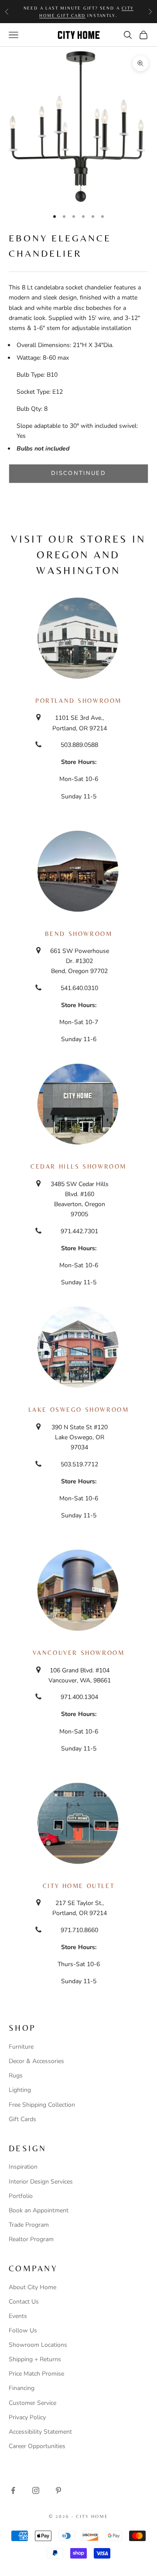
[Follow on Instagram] (36, 2490)
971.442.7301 (79, 1231)
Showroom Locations (38, 2345)
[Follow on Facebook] (13, 2490)
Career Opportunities (37, 2446)
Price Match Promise (36, 2374)
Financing (22, 2388)
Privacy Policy (27, 2417)
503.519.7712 (79, 1464)
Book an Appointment (39, 2210)
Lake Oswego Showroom (79, 1410)
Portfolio (21, 2196)
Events (18, 2316)
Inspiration (23, 2167)
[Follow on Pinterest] (58, 2490)
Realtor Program (31, 2239)
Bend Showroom (79, 934)
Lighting (20, 2090)
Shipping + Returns (35, 2359)
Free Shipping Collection (42, 2105)
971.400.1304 (79, 1697)
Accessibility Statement (40, 2432)
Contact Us (24, 2302)
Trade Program (29, 2225)
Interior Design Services (41, 2182)
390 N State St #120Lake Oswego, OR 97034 (80, 1437)
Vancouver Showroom (79, 1653)
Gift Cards (22, 2119)
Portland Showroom (78, 701)
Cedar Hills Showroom (78, 1166)
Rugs (16, 2076)
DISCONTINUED (78, 473)
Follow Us (23, 2330)
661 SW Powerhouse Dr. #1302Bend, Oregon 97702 (80, 961)
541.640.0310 (79, 988)
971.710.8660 (79, 1930)
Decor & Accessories (36, 2061)
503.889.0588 (79, 745)
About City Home (32, 2287)
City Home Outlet (78, 1886)
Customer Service (32, 2403)
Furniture (21, 2047)
